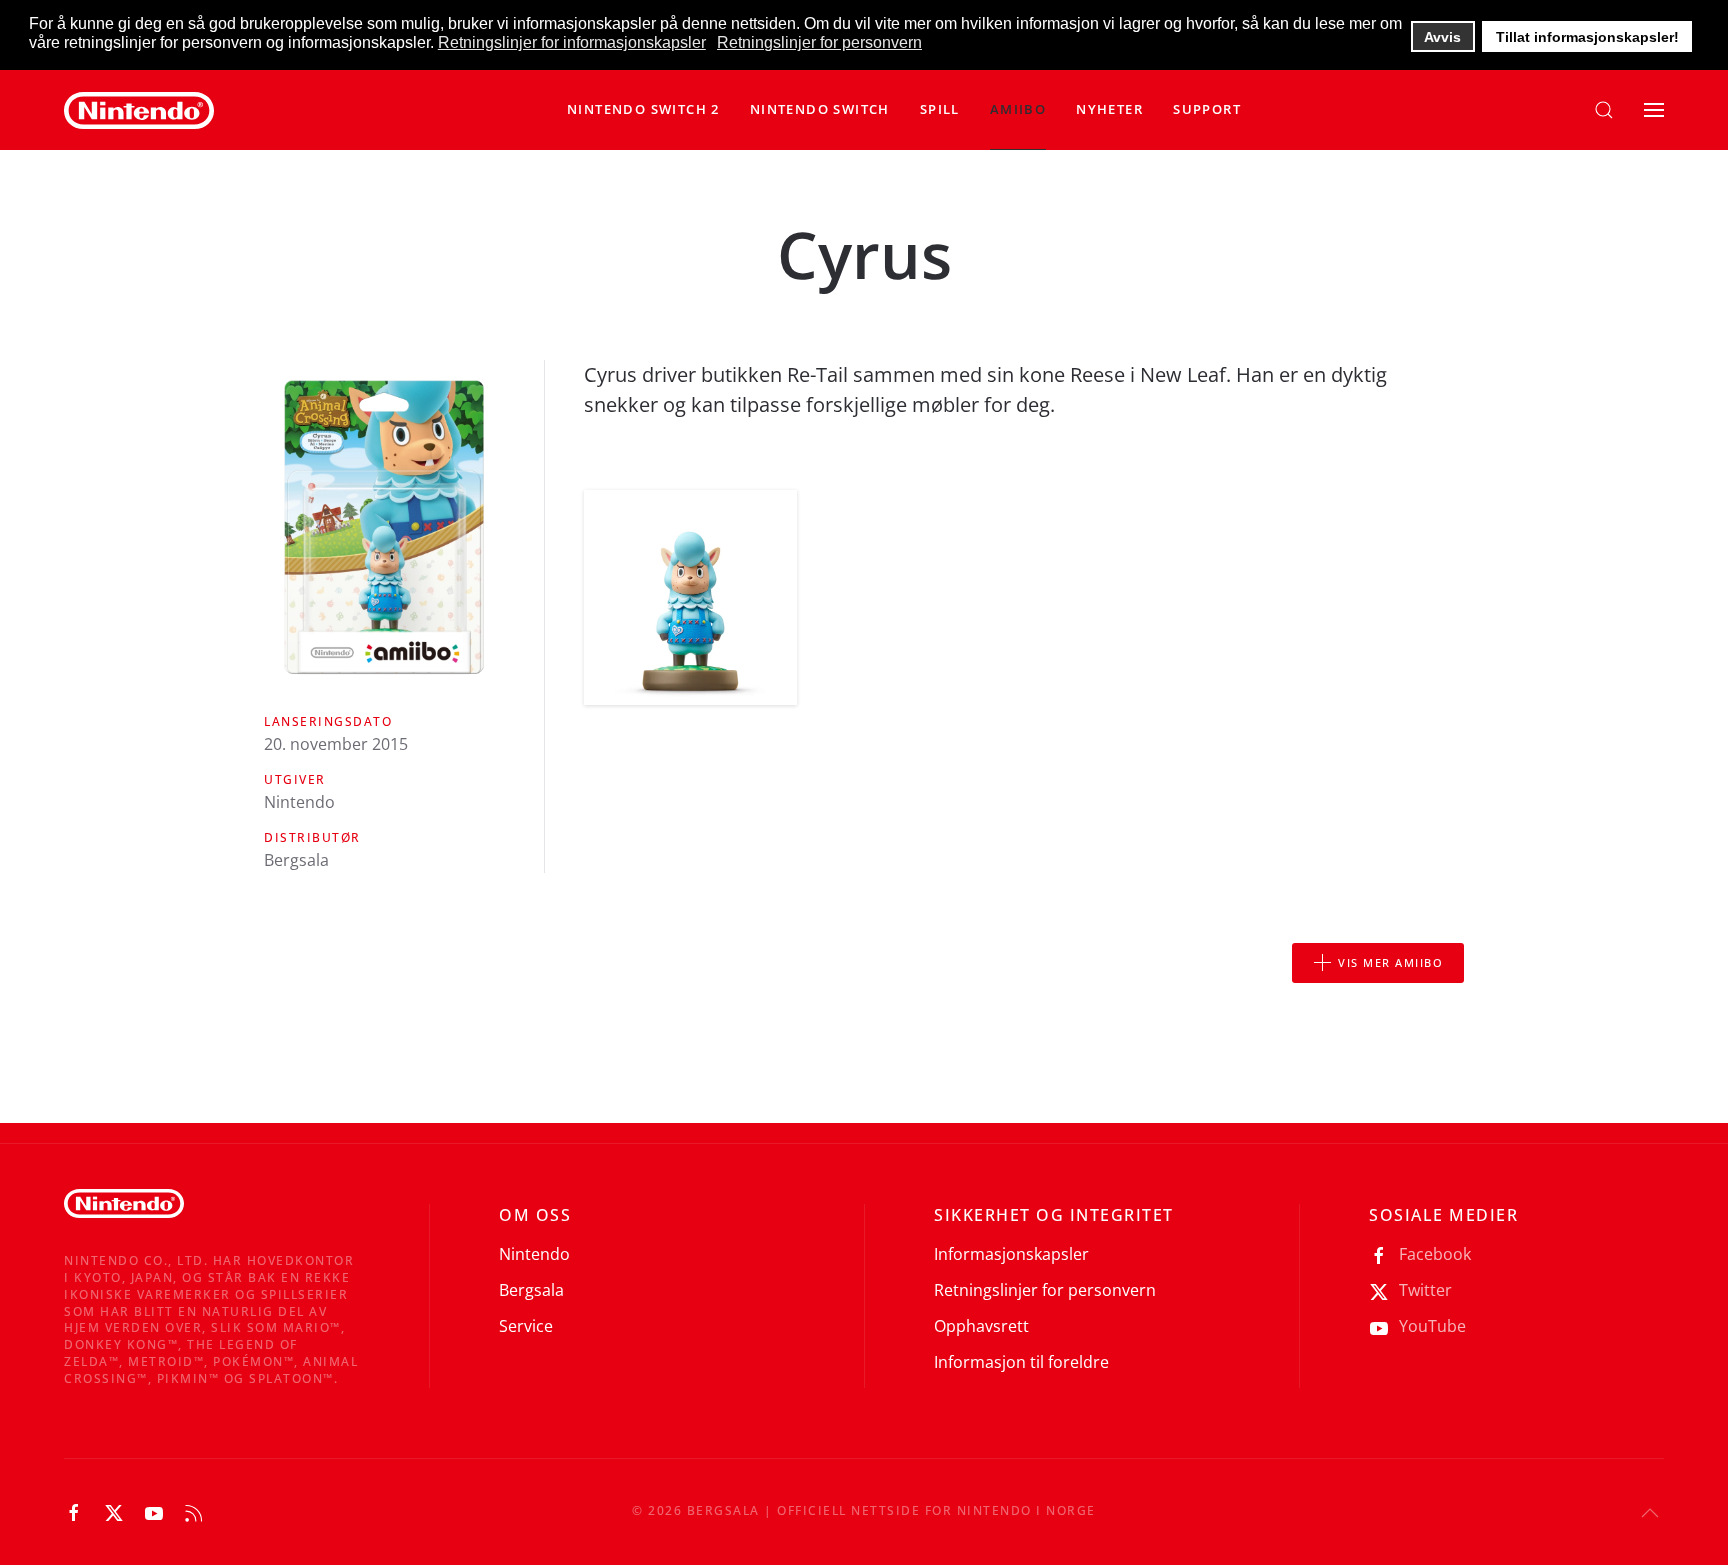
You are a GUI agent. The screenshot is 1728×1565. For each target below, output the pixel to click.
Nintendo (534, 1254)
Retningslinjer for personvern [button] (819, 42)
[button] (820, 110)
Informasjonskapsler (1011, 1254)
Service (526, 1326)
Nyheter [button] (1109, 109)
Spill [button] (940, 109)
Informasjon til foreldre (1021, 1362)
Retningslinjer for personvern (1045, 1290)
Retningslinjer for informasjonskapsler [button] (572, 42)
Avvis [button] (1442, 37)
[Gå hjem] (139, 110)
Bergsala (531, 1290)
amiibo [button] (1018, 109)
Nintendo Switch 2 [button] (643, 109)
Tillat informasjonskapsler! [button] (1587, 37)
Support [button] (1207, 109)
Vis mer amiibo (1390, 962)
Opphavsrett (981, 1326)
